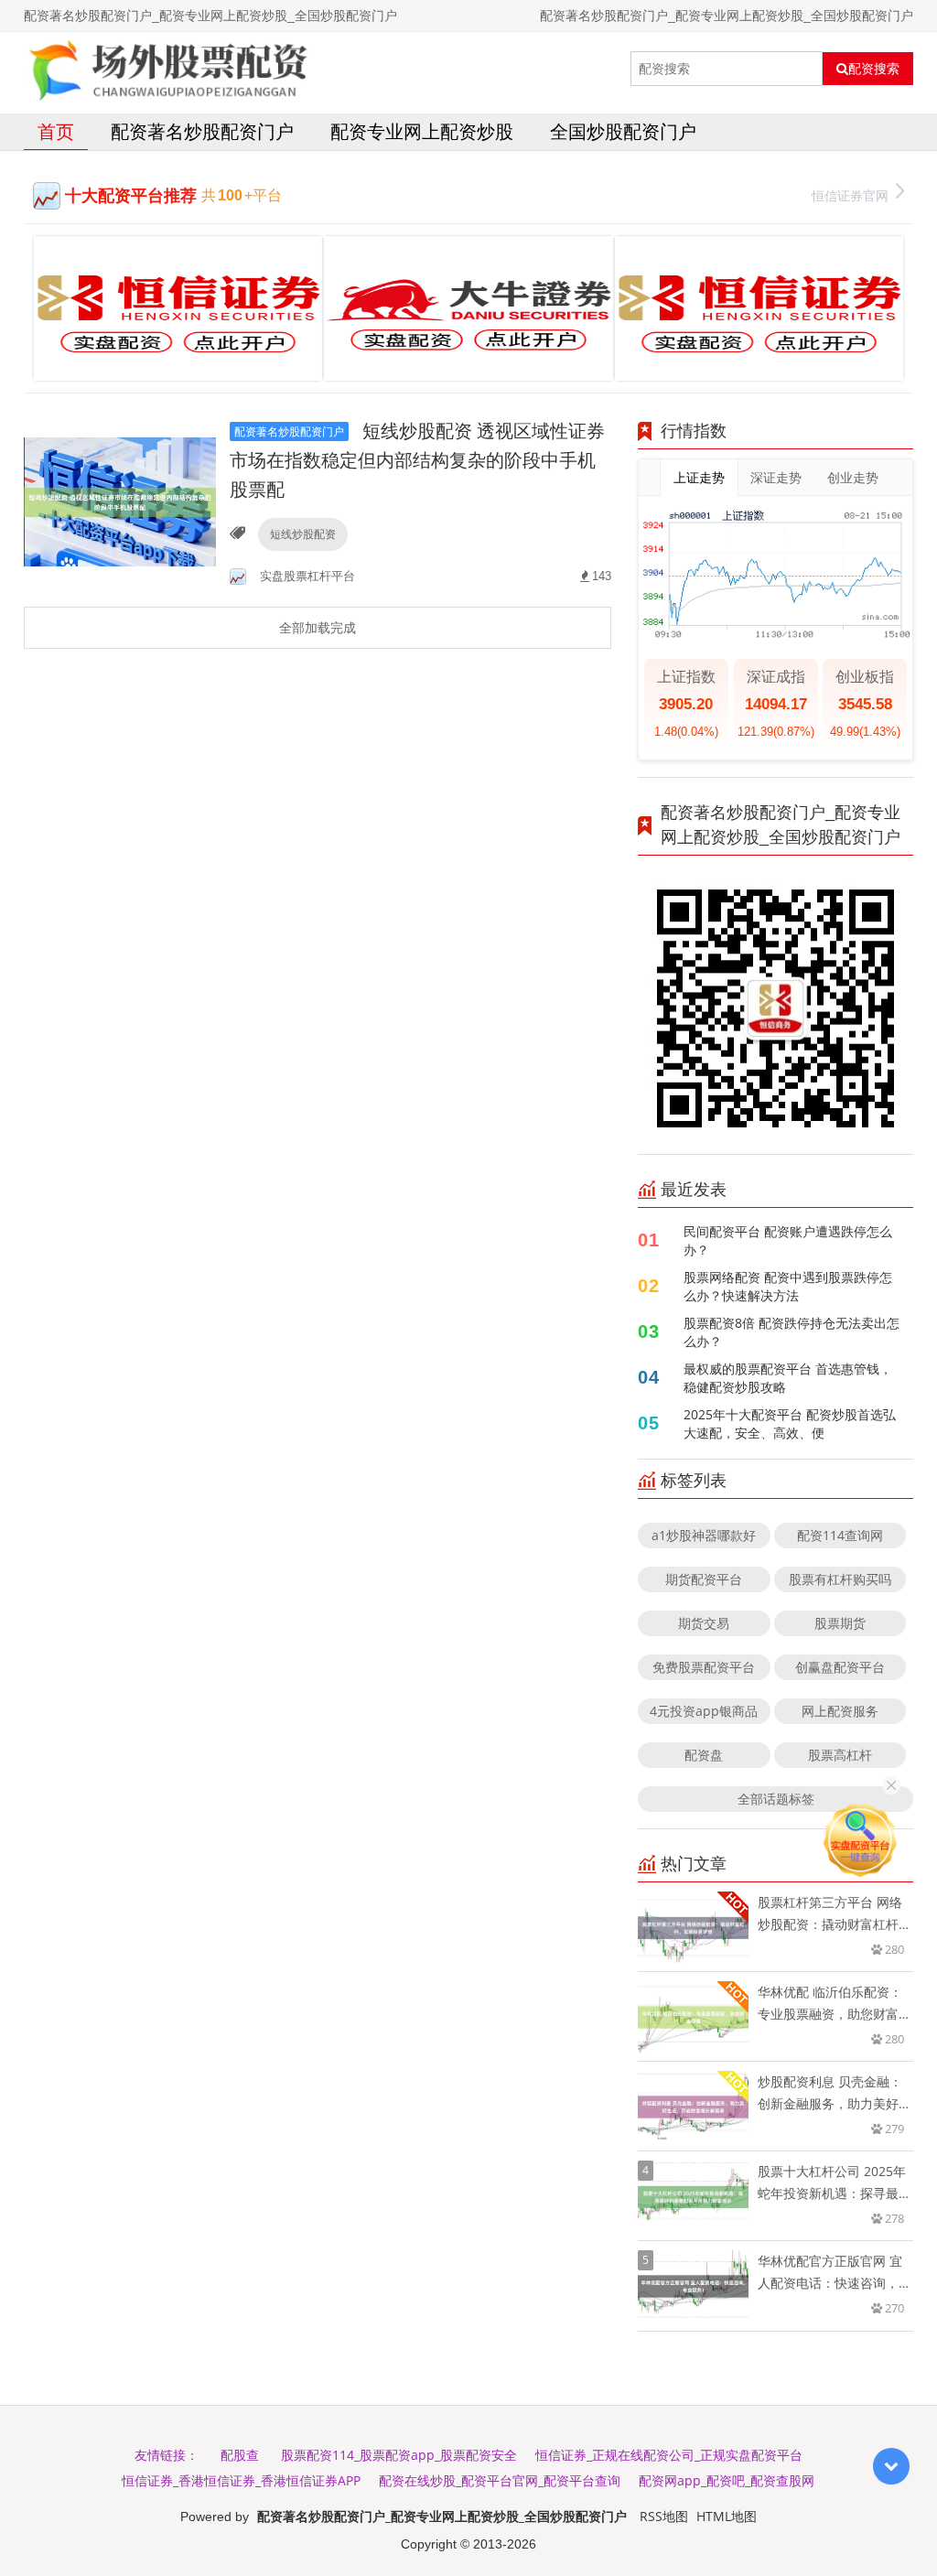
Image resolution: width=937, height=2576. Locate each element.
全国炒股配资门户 (623, 131)
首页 (56, 131)
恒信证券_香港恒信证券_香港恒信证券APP (241, 2480)
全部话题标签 (776, 1799)
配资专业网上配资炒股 (422, 131)
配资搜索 (874, 69)
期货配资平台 (704, 1579)
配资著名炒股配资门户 (202, 131)
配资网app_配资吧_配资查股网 (727, 2480)
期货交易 (704, 1623)
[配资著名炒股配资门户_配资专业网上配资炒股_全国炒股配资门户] (167, 69)
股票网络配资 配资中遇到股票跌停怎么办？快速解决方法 (788, 1286)
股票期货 (840, 1623)
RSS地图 (664, 2516)
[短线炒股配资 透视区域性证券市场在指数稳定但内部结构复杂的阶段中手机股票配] (120, 501)
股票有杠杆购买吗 (840, 1579)
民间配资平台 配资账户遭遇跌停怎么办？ (788, 1240)
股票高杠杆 (840, 1755)
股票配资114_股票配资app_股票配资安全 (399, 2455)
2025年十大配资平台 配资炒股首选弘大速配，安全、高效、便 (790, 1423)
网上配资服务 (840, 1711)
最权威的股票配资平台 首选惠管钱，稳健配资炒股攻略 (788, 1378)
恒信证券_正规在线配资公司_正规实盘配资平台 (669, 2455)
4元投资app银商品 (704, 1711)
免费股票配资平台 (704, 1667)
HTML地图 (727, 2516)
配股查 (240, 2455)
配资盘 (704, 1755)
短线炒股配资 (303, 534)
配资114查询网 (840, 1535)
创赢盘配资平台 (840, 1667)
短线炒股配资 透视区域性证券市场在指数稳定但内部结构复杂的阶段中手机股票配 (417, 460)
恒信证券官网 (850, 195)
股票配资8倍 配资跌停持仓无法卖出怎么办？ (792, 1332)
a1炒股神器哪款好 (704, 1535)
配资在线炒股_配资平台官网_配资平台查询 (500, 2480)
